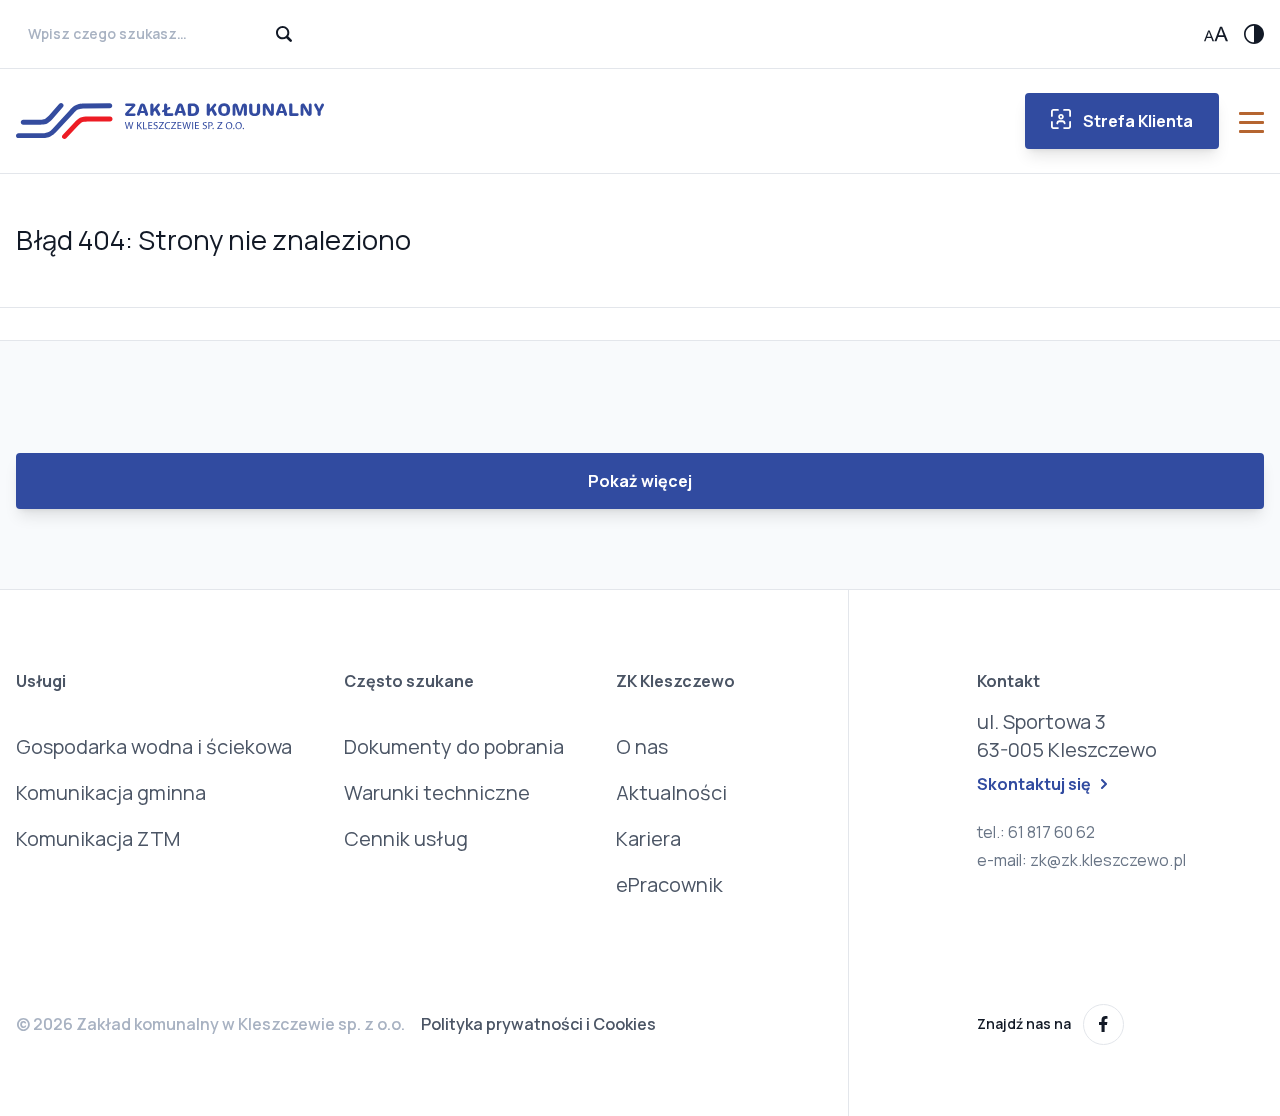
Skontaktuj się (1034, 784)
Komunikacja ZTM (98, 838)
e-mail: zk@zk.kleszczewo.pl (1081, 860)
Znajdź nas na (1024, 1023)
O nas (642, 746)
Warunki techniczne (437, 792)
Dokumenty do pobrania (454, 746)
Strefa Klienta (1138, 121)
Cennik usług (406, 838)
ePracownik (669, 884)
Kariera (648, 838)
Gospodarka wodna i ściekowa (154, 746)
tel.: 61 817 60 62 (1036, 832)
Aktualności (671, 792)
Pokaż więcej (640, 481)
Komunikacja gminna (111, 792)
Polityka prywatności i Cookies (538, 1024)
